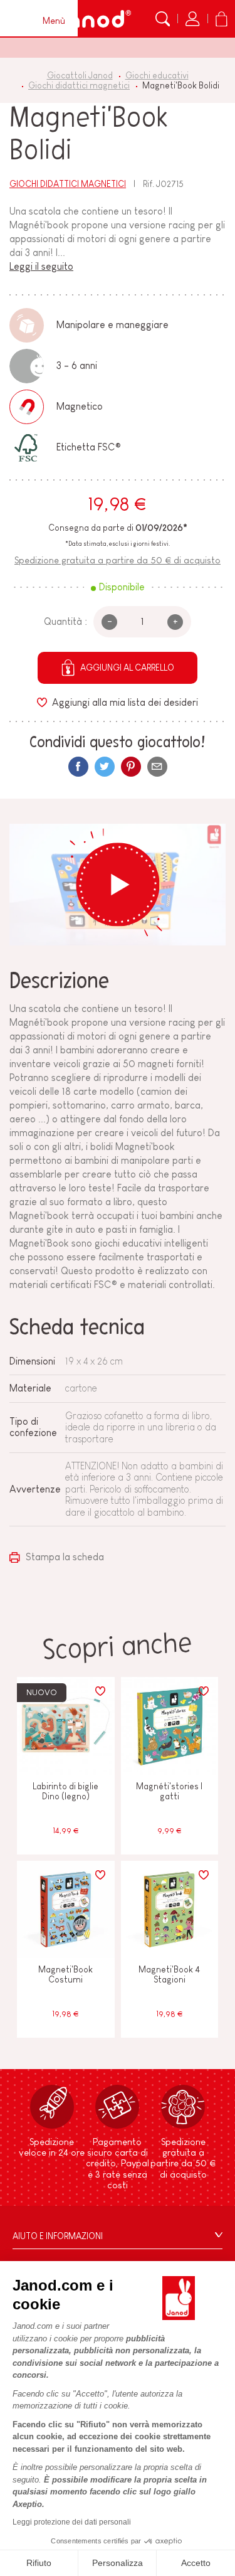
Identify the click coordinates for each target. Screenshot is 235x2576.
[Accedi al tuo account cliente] (192, 19)
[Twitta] (105, 767)
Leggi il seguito (41, 266)
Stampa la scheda (64, 1557)
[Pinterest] (131, 767)
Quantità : (65, 621)
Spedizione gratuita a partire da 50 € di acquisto (118, 560)
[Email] (157, 767)
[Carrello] (221, 19)
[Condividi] (78, 767)
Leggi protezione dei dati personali (72, 2522)
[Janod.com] (92, 19)
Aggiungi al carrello (127, 668)
